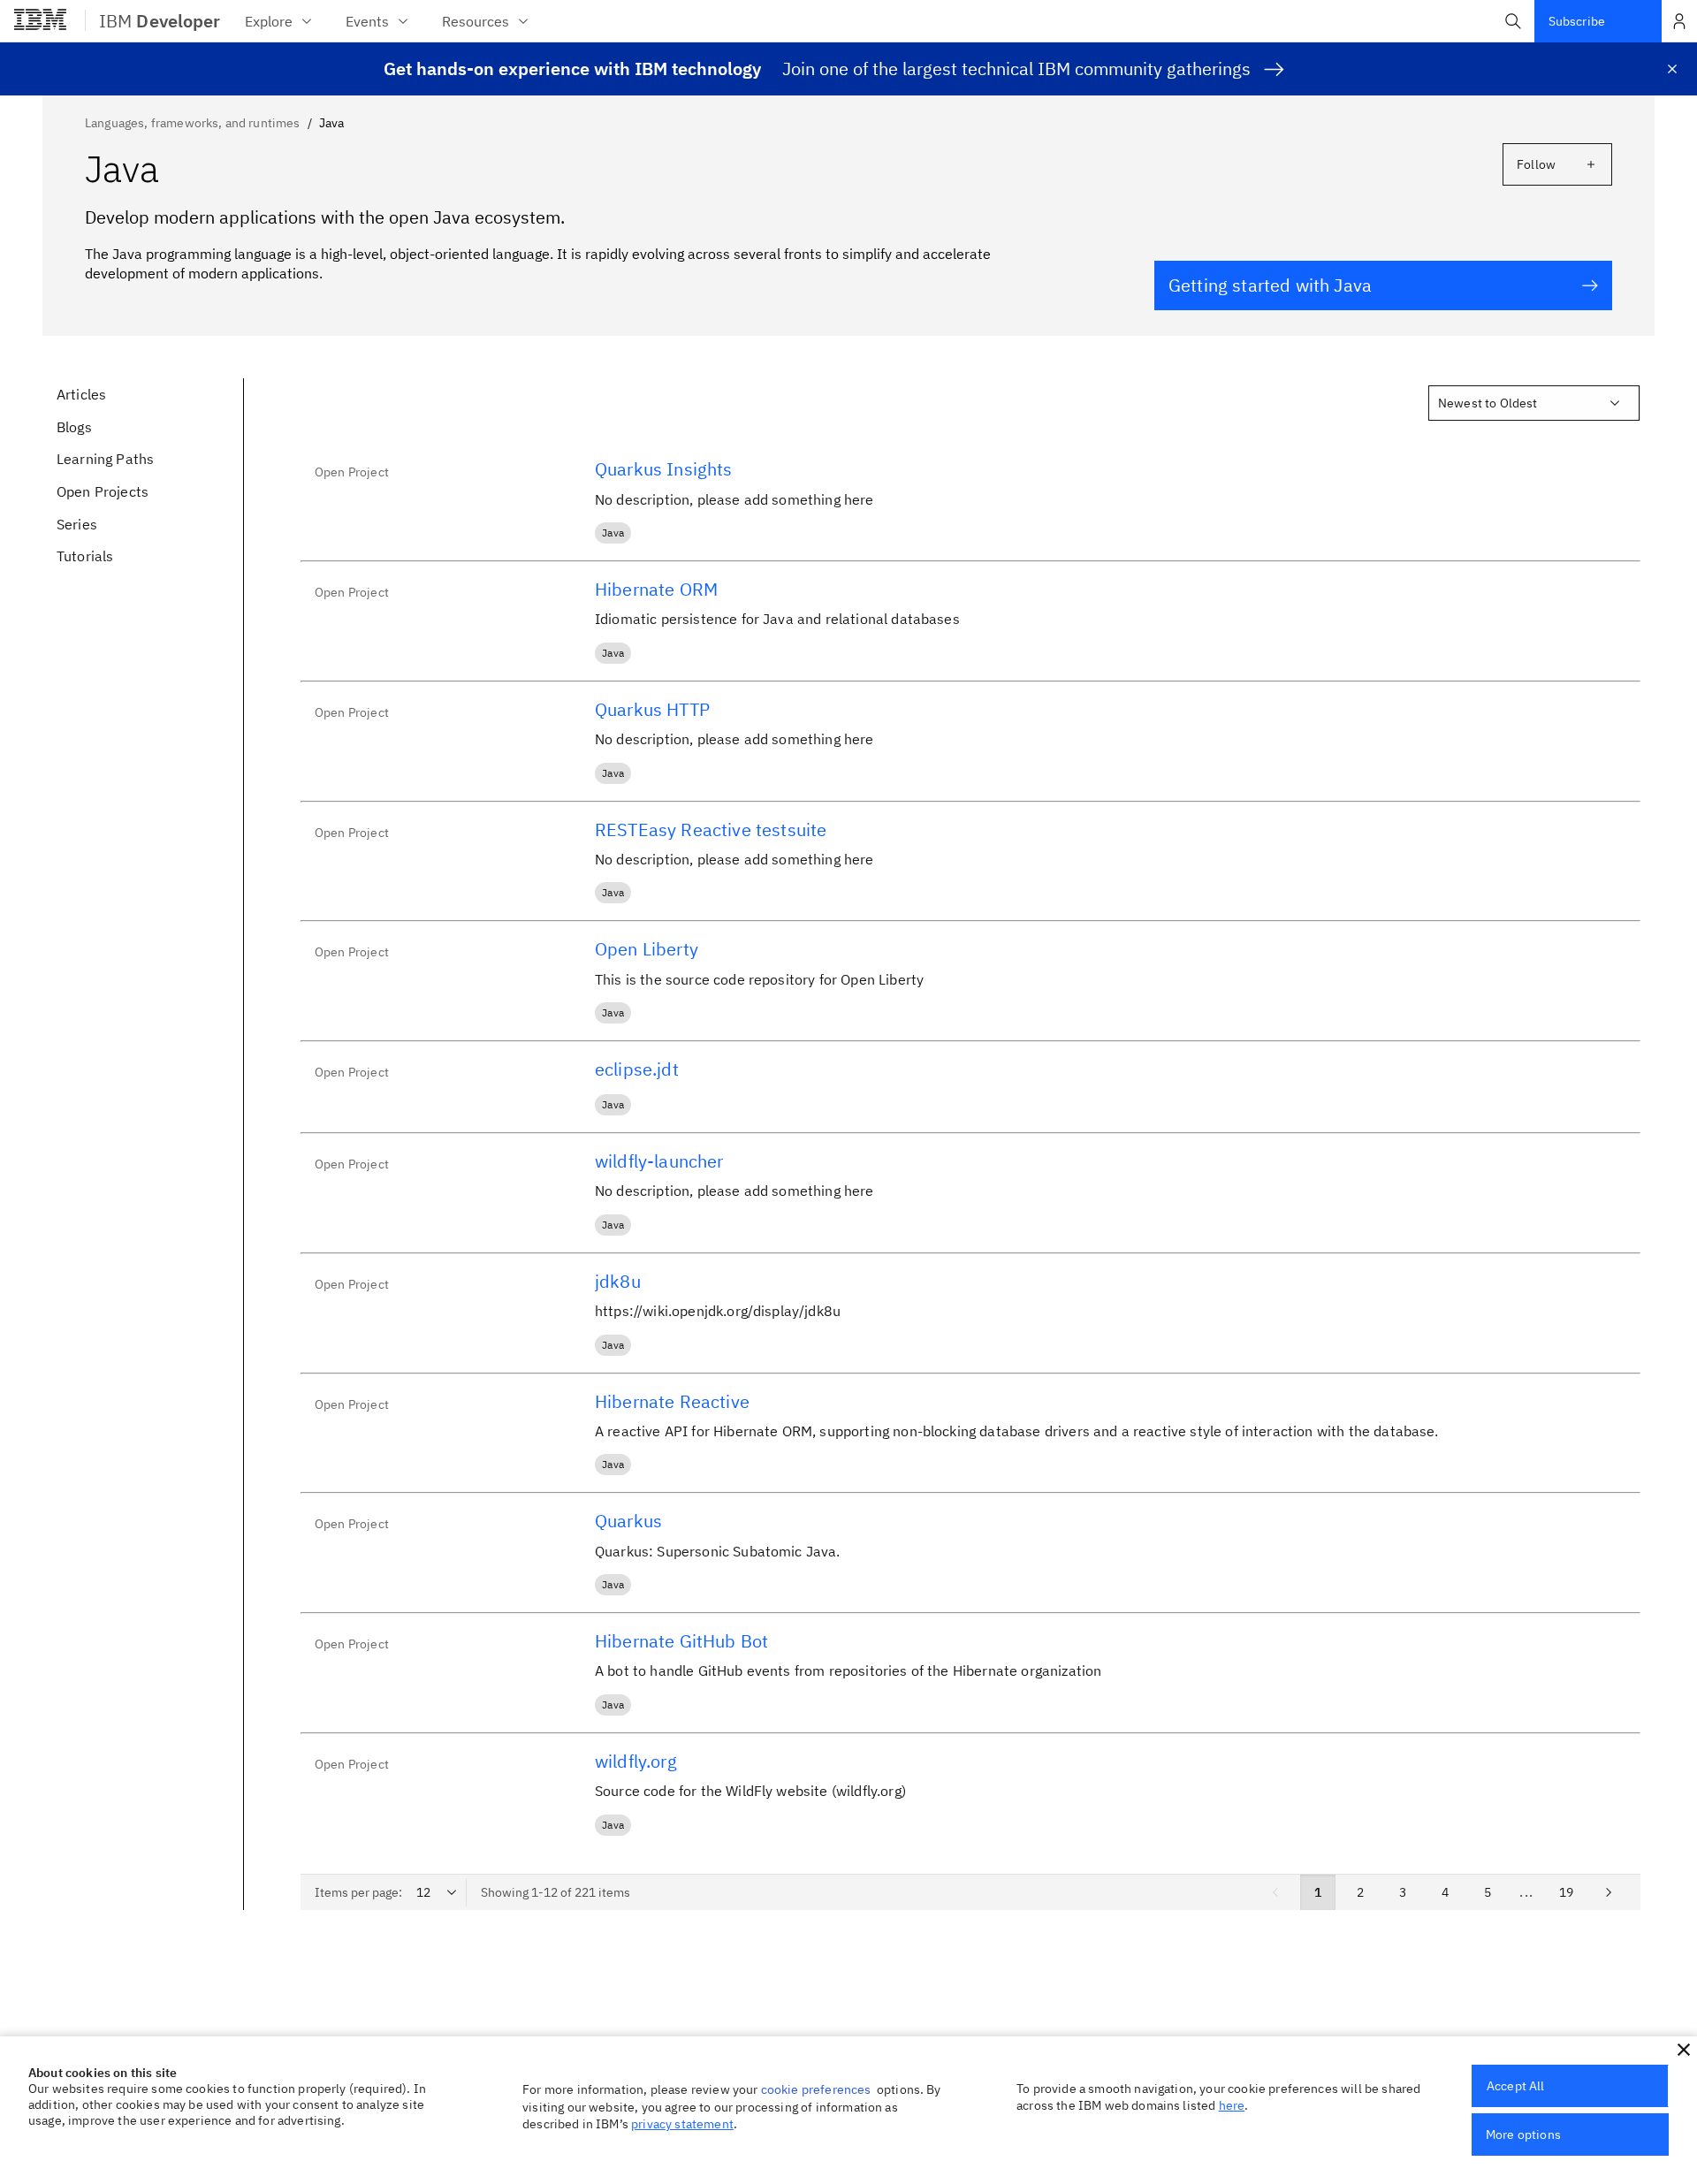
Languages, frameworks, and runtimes (193, 123)
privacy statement (682, 2124)
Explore (269, 21)
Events (367, 21)
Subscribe (1577, 21)
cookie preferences (816, 2089)
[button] (1513, 21)
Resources (476, 21)
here (1232, 2105)
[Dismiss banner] (1672, 69)
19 (1566, 1892)
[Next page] (1609, 1892)
